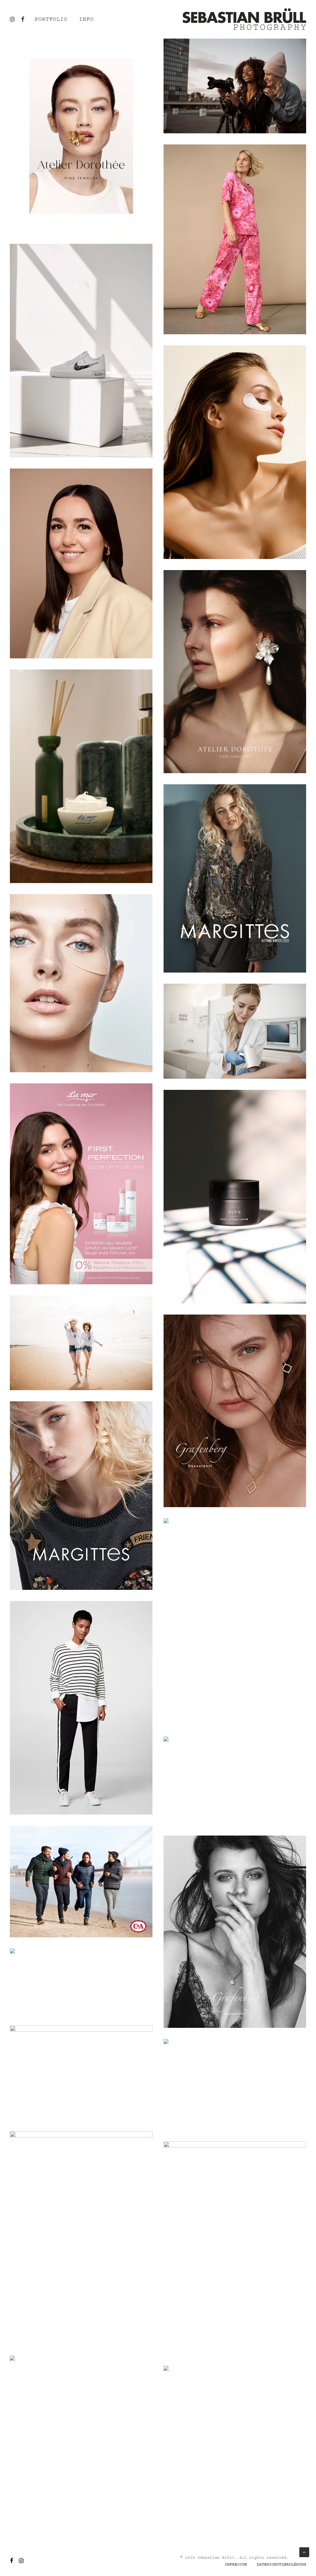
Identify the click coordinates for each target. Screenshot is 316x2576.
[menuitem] (53, 19)
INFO (86, 19)
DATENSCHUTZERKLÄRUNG (281, 2564)
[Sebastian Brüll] (244, 19)
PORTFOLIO (51, 19)
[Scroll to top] (304, 2552)
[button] (22, 19)
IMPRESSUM (236, 2564)
